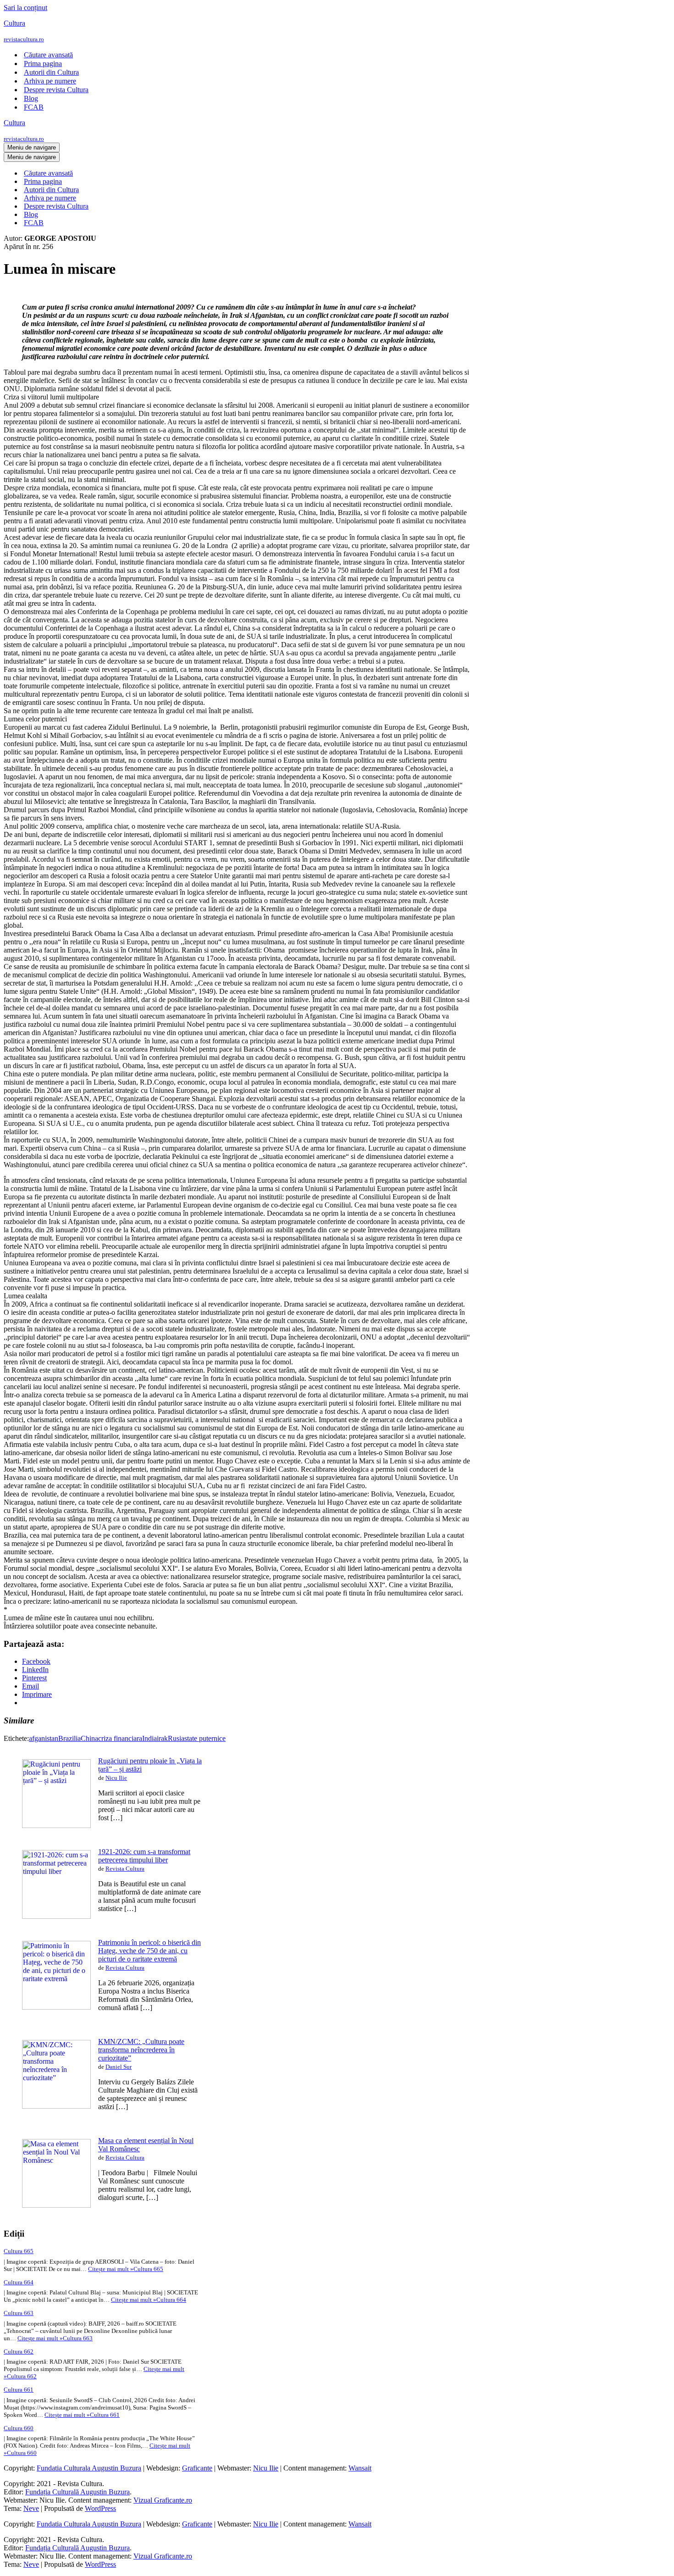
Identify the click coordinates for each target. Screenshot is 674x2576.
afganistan (44, 1738)
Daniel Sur (119, 2067)
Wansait (360, 2468)
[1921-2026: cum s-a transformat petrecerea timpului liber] (56, 1916)
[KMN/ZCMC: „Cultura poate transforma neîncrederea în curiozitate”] (56, 2106)
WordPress (100, 2508)
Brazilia (69, 1738)
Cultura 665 (19, 2251)
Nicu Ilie (116, 1778)
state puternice (205, 1738)
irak (162, 1738)
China (89, 1738)
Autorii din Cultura (51, 72)
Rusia (176, 1738)
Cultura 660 (19, 2428)
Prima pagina (43, 64)
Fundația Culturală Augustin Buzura (77, 2492)
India (149, 1738)
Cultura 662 (19, 2352)
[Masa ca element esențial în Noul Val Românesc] (56, 2205)
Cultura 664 (19, 2282)
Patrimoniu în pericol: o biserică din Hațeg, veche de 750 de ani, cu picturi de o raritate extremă (149, 1951)
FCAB (34, 107)
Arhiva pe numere (50, 81)
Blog (31, 98)
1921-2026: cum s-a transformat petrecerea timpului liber (144, 1856)
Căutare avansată (48, 55)
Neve (31, 2508)
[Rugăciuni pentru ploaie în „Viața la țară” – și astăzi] (56, 1825)
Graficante (197, 2468)
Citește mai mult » (126, 2269)
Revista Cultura (125, 1869)
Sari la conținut (25, 8)
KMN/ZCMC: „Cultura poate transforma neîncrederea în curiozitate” (141, 2050)
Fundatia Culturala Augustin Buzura (89, 2468)
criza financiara (120, 1738)
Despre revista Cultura (56, 90)
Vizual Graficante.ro (163, 2500)
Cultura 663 (19, 2313)
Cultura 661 (19, 2390)
